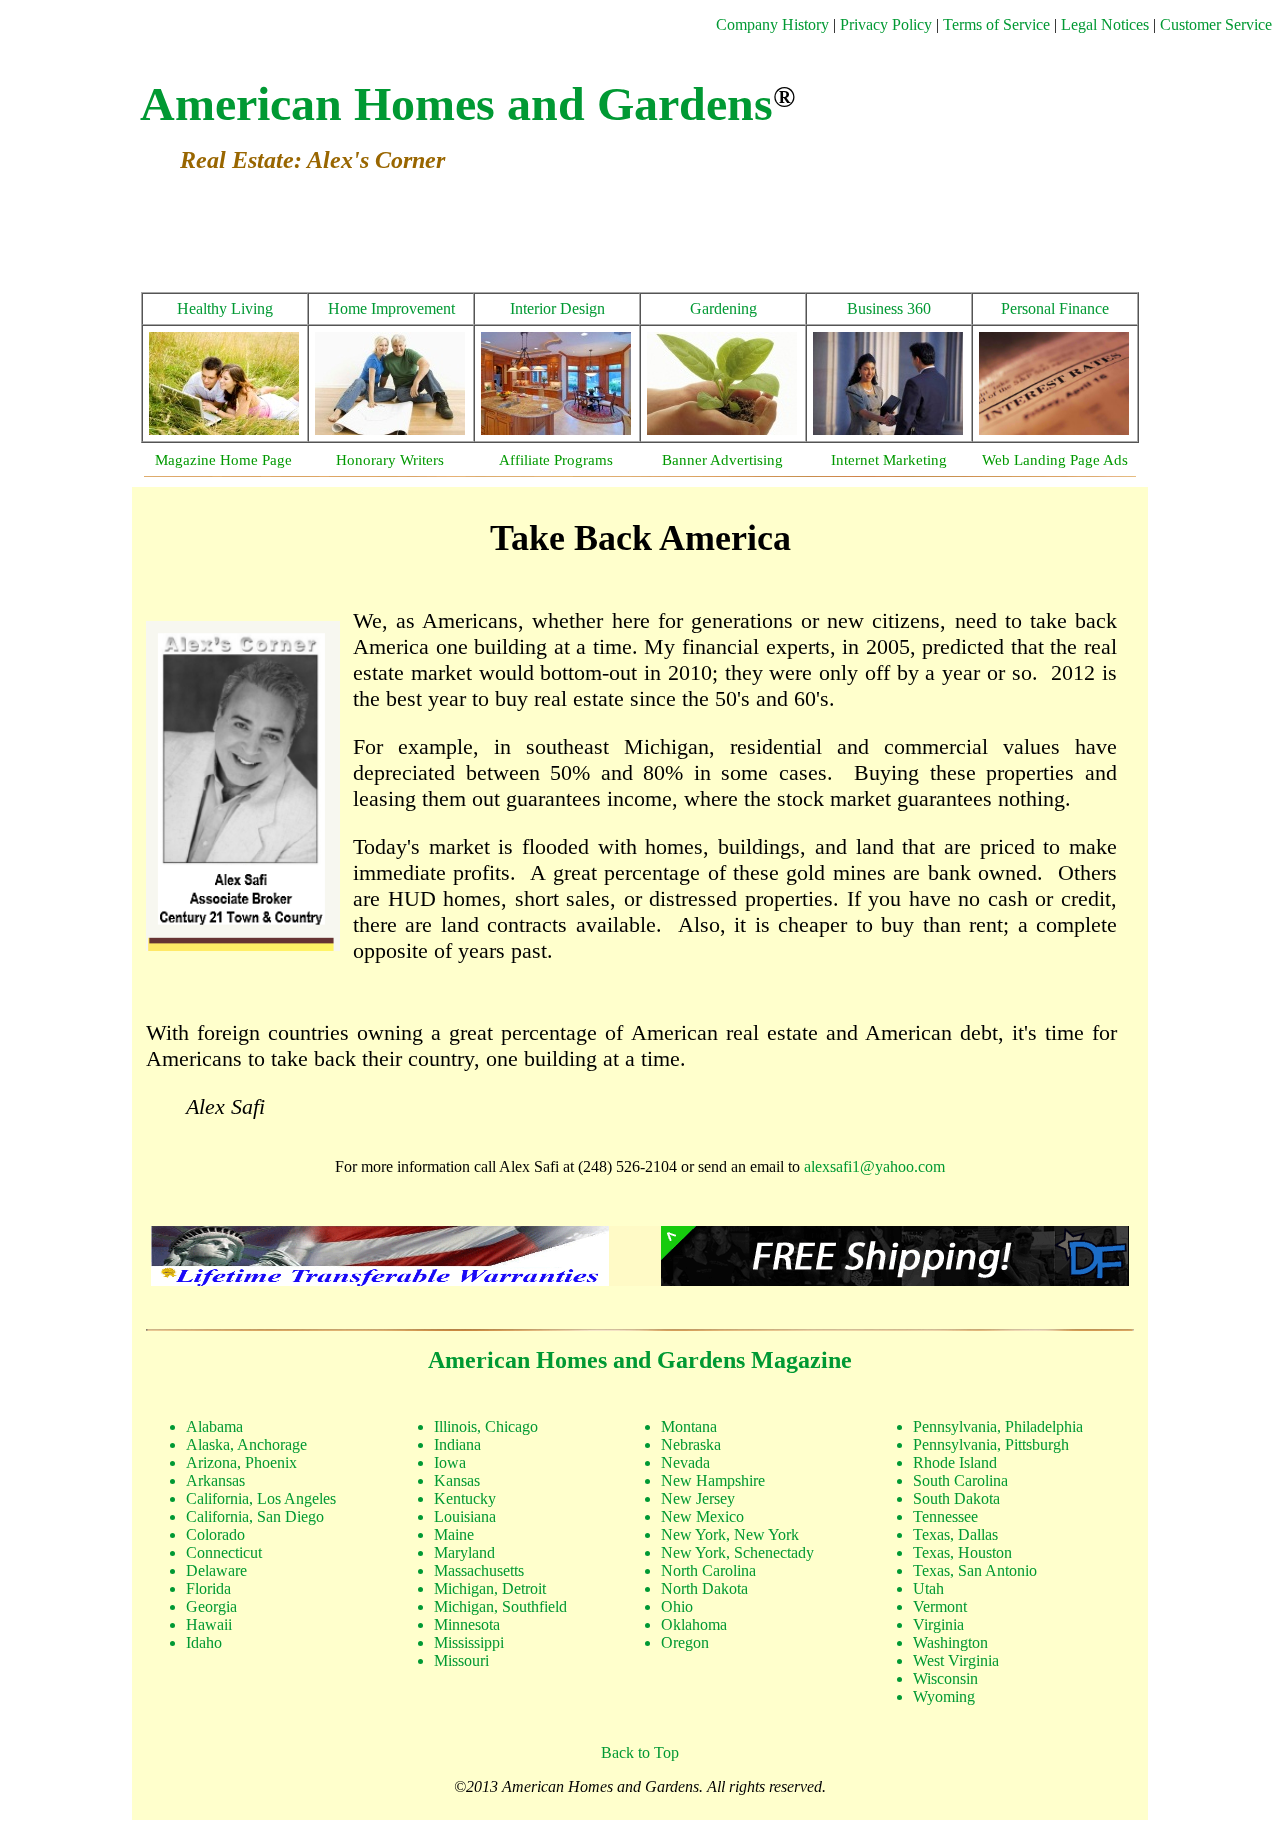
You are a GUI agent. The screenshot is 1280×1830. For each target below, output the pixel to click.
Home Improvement (391, 308)
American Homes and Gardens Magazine (640, 1360)
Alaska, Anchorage (246, 1444)
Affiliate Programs (556, 459)
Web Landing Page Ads (1055, 459)
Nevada (685, 1462)
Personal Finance (1055, 308)
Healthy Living (225, 308)
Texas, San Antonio (975, 1570)
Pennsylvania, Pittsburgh (991, 1444)
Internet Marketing (889, 459)
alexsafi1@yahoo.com (874, 1166)
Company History (772, 24)
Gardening (723, 308)
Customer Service (1216, 24)
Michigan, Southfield (500, 1606)
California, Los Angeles (261, 1498)
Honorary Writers (390, 459)
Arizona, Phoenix (241, 1462)
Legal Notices (1105, 24)
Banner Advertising (722, 459)
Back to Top (640, 1752)
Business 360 (889, 308)
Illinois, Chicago (486, 1426)
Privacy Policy (888, 24)
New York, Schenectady (737, 1552)
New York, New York (730, 1534)
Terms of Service (996, 24)
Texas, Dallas (955, 1534)
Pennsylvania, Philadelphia (998, 1426)
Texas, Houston (962, 1552)
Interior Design (557, 308)
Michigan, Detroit (490, 1588)
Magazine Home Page (223, 459)
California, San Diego (255, 1516)
